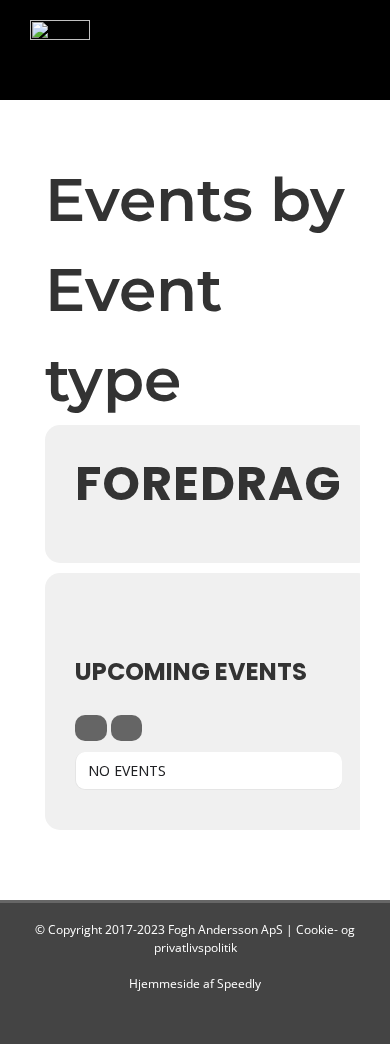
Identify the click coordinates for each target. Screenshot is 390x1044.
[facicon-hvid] (60, 28)
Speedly (239, 983)
